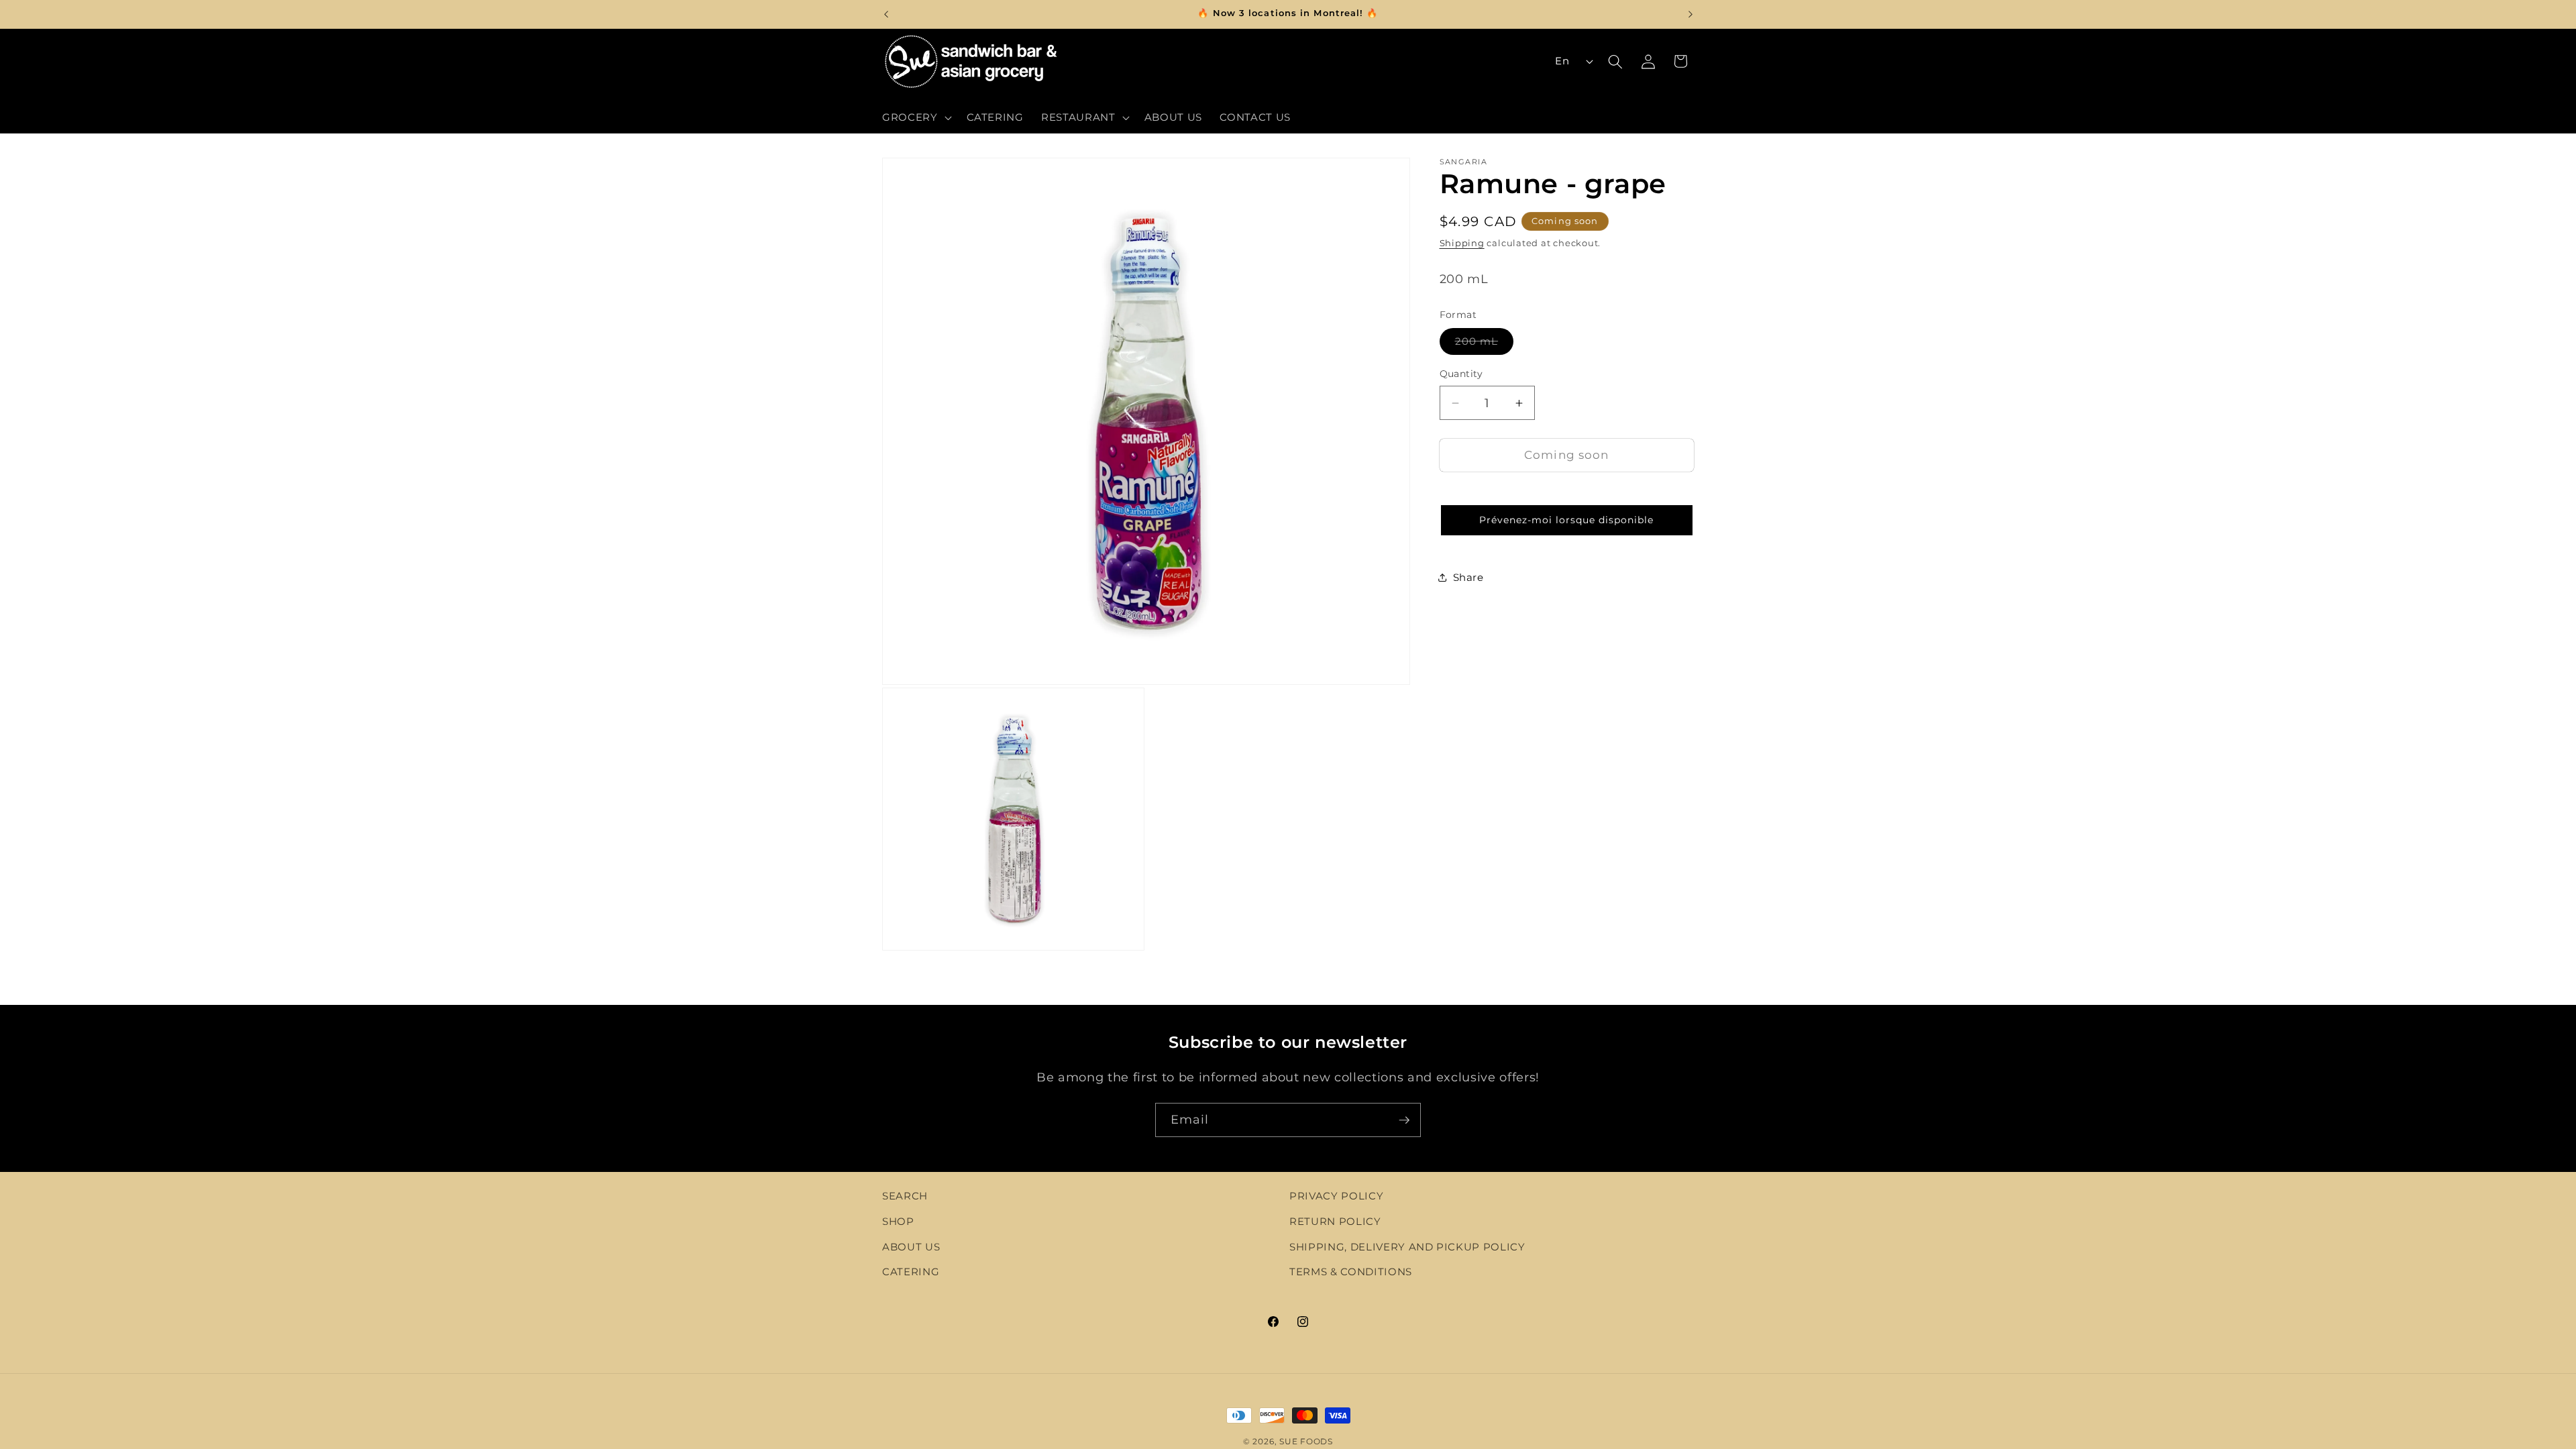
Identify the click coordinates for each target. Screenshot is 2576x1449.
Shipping (1462, 243)
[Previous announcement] (886, 14)
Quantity (1461, 374)
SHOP (898, 1221)
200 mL (1485, 344)
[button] (916, 117)
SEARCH (905, 1196)
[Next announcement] (1690, 14)
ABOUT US (911, 1247)
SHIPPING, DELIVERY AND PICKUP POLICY (1407, 1247)
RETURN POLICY (1335, 1221)
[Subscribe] (1404, 1120)
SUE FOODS (1306, 1441)
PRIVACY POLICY (1336, 1196)
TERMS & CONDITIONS (1351, 1272)
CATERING (911, 1272)
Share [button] (1468, 577)
